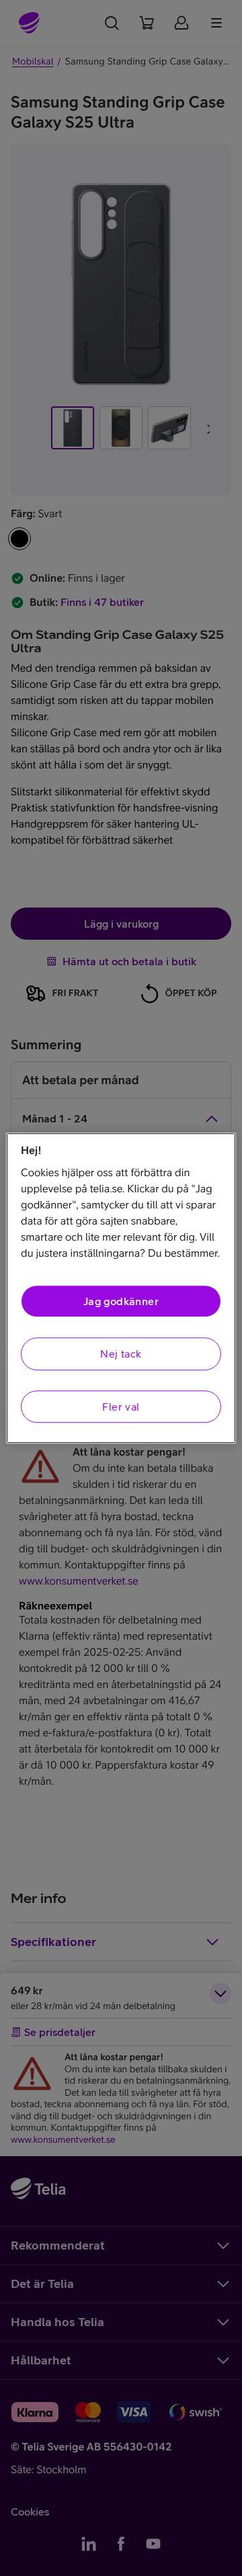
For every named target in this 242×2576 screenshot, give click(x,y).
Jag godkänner (121, 1301)
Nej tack (121, 1354)
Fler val (121, 1407)
